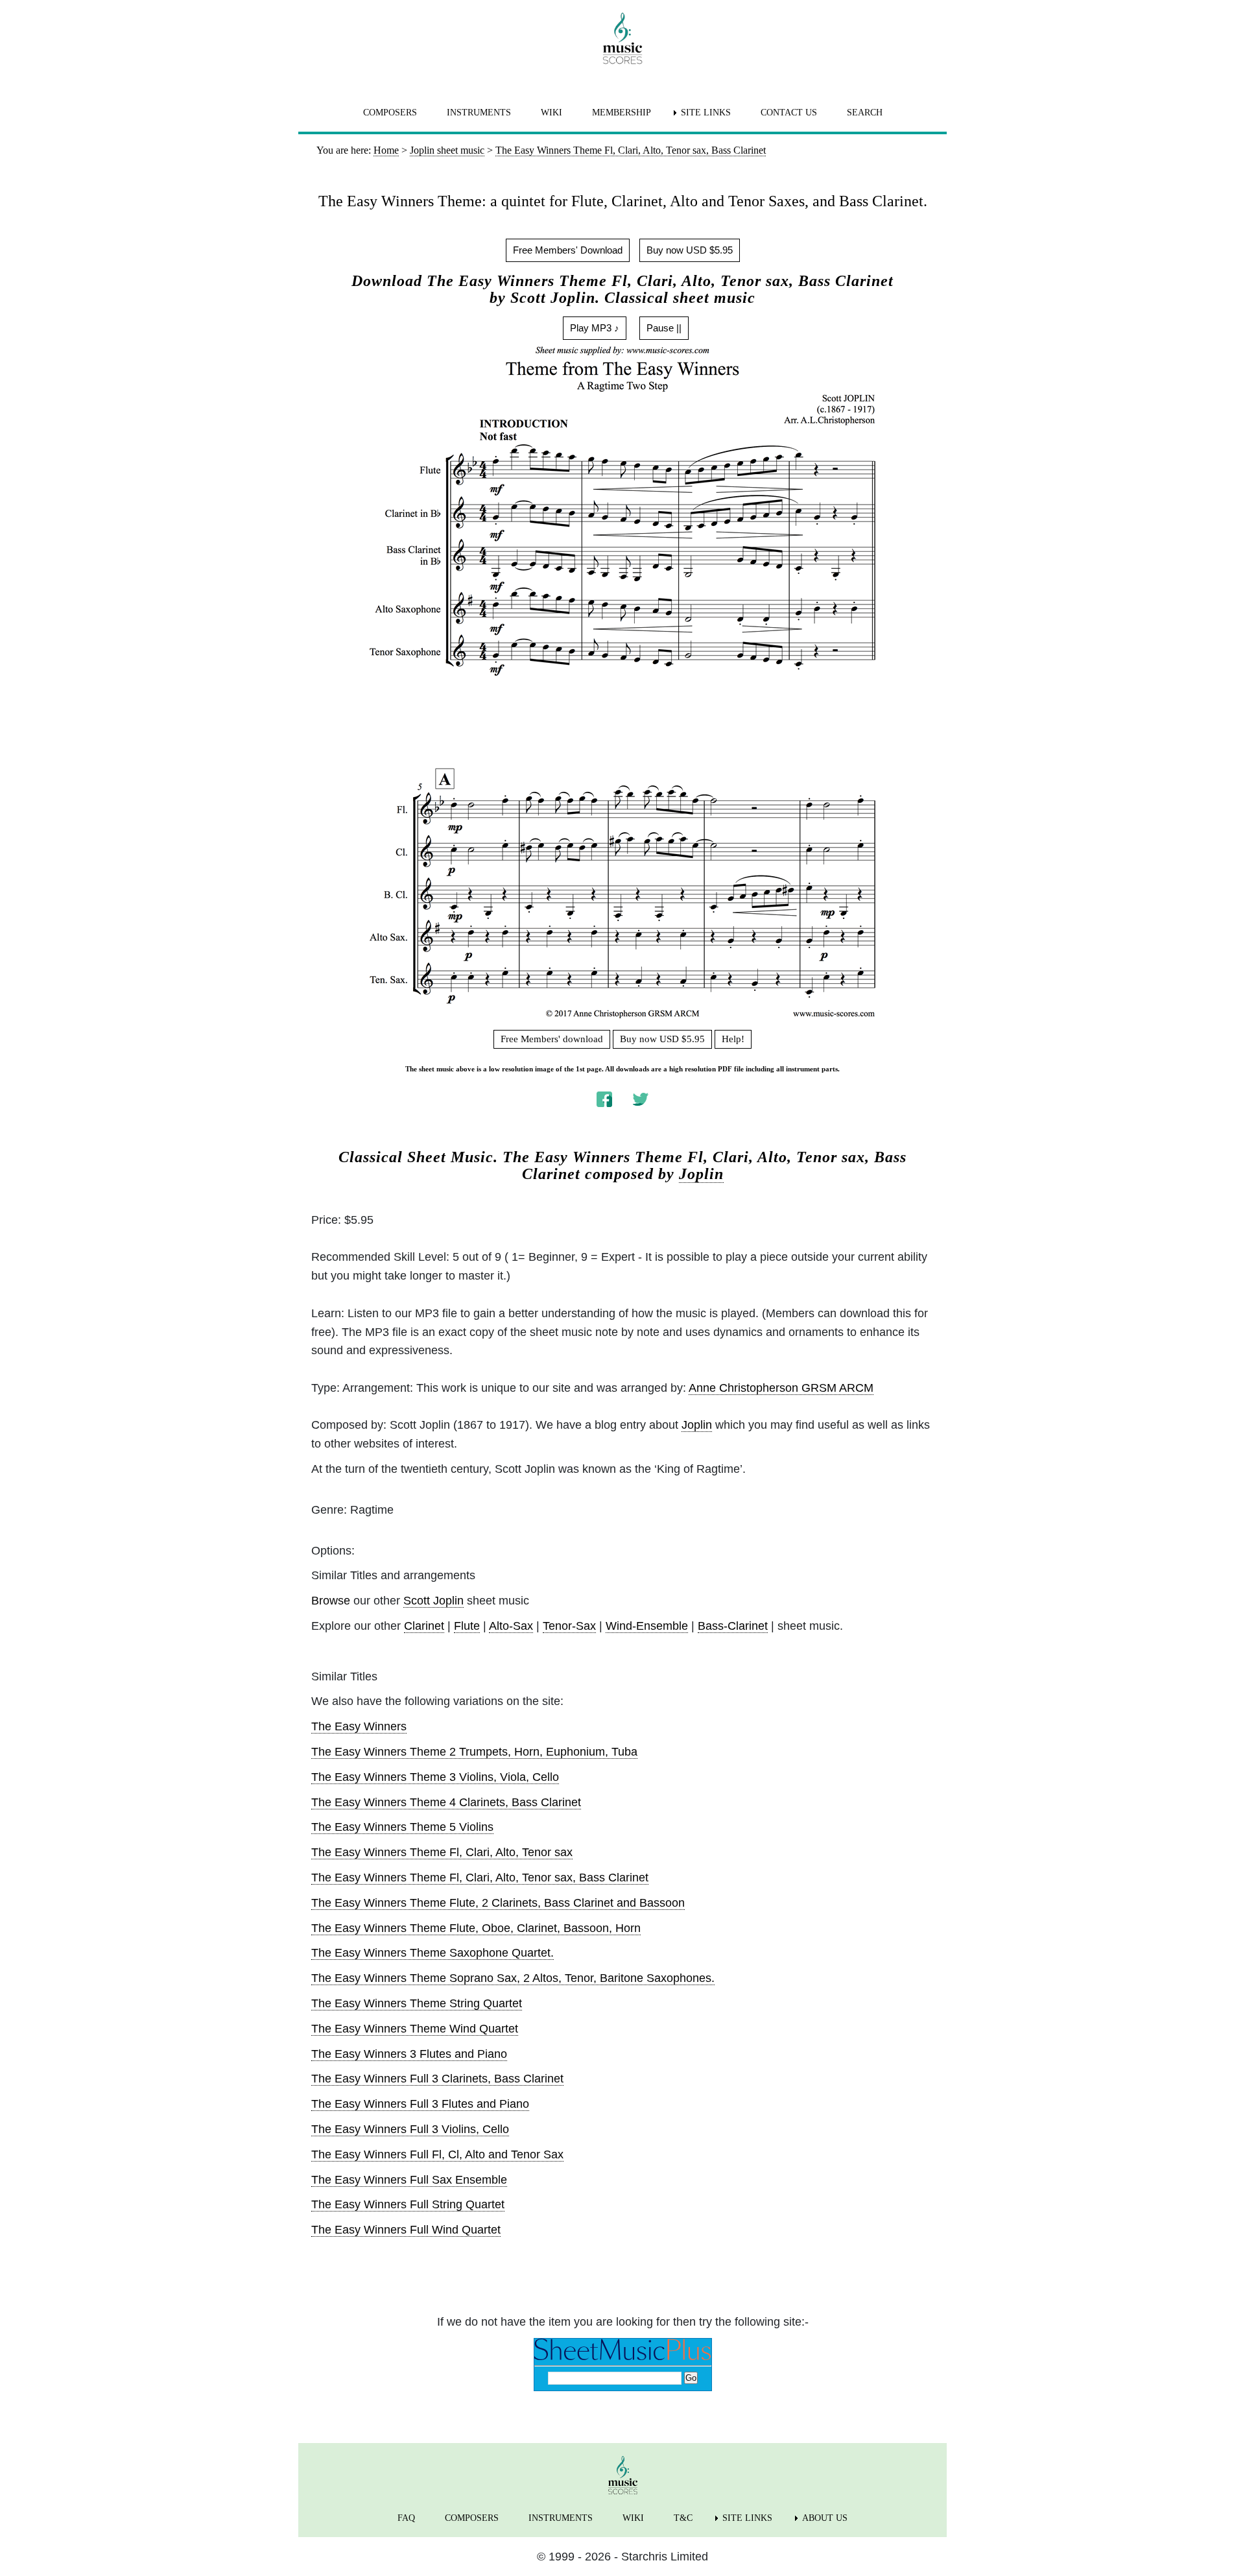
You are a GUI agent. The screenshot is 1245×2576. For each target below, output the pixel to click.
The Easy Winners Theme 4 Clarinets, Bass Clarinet (446, 1802)
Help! (733, 1039)
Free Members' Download (568, 250)
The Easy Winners (359, 1726)
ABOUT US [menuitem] (825, 2518)
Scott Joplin (433, 1601)
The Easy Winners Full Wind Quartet (406, 2230)
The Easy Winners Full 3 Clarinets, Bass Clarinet (437, 2079)
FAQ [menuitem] (406, 2518)
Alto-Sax (511, 1626)
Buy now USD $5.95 (690, 250)
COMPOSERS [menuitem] (390, 113)
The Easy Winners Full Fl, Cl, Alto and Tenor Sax (437, 2154)
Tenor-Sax (569, 1626)
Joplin (701, 1174)
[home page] (622, 38)
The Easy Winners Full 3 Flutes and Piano (420, 2104)
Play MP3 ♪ (595, 328)
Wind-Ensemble (647, 1626)
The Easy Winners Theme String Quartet (417, 2003)
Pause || (664, 328)
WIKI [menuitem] (551, 113)
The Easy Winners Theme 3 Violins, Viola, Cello (435, 1777)
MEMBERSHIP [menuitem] (622, 113)
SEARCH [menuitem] (865, 113)
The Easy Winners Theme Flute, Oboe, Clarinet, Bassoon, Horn (476, 1928)
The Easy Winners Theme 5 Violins (402, 1827)
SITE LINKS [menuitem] (706, 113)
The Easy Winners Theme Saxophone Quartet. (433, 1953)
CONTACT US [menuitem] (789, 113)
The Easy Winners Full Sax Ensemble (409, 2180)
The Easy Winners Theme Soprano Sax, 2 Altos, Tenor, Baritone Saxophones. (513, 1978)
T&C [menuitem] (683, 2518)
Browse (331, 1601)
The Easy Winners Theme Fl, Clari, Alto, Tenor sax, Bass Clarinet (480, 1878)
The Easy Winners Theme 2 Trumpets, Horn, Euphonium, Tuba (474, 1752)
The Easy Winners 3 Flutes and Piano (409, 2054)
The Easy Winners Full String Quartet (408, 2204)
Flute (467, 1626)
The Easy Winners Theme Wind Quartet (415, 2029)
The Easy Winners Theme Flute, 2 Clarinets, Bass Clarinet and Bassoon (498, 1903)
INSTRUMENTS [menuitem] (479, 113)
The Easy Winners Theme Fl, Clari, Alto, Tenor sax (442, 1852)
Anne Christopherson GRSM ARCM (781, 1388)
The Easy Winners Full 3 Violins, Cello (410, 2129)
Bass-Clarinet (733, 1626)
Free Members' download (552, 1039)
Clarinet (424, 1626)
